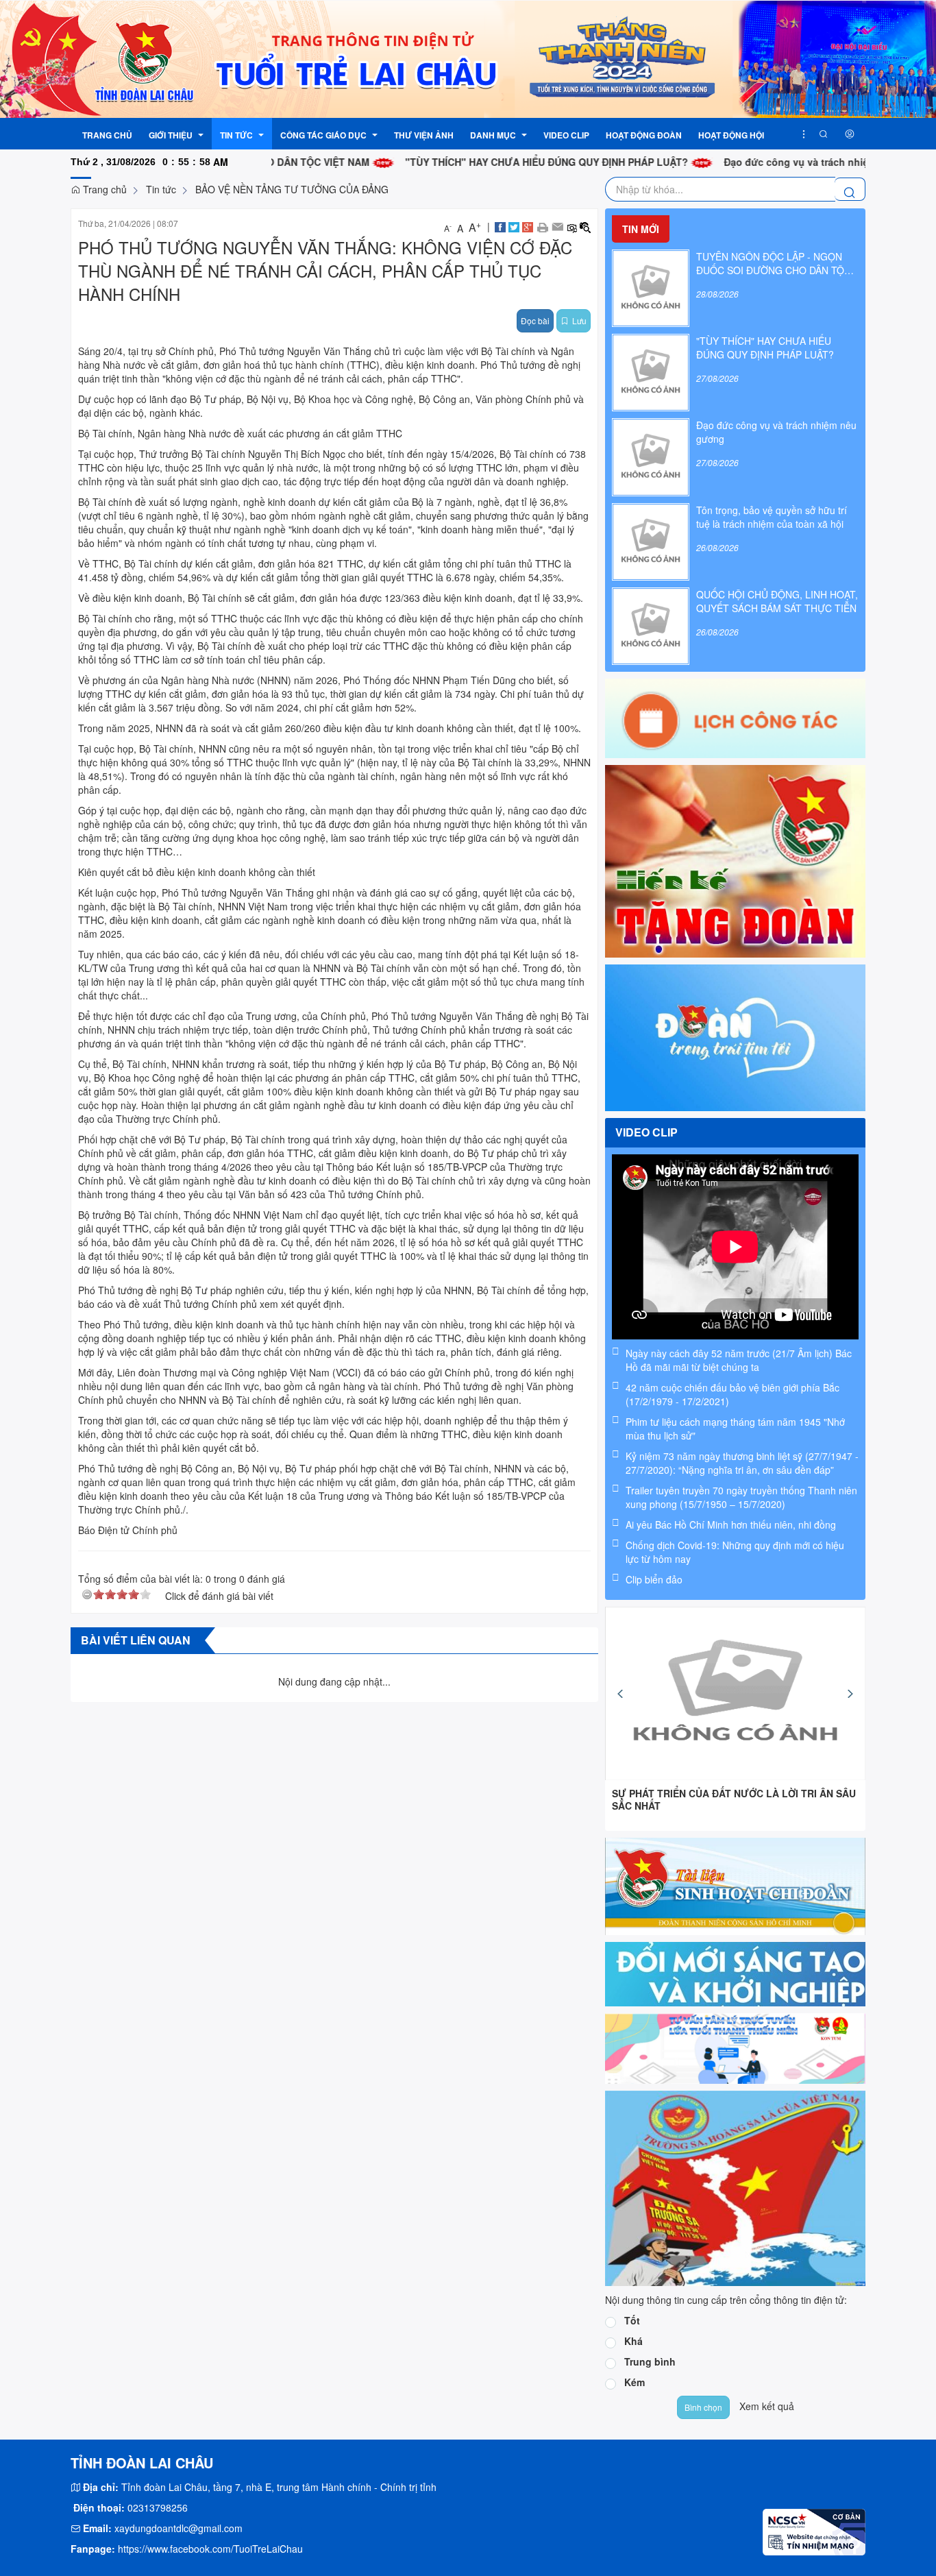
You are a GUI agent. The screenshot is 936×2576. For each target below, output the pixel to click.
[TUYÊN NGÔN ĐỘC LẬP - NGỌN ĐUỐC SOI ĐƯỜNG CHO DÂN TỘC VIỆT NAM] (651, 287)
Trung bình (650, 2361)
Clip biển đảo (654, 1579)
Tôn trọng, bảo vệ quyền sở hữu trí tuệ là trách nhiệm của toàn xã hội (772, 517)
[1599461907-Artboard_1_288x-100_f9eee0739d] (735, 2047)
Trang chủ (103, 189)
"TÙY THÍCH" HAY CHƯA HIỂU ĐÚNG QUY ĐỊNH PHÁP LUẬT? (473, 162)
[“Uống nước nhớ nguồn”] (735, 1693)
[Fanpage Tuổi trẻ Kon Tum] (735, 1036)
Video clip (646, 1132)
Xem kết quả (767, 2406)
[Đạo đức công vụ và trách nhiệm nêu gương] (651, 456)
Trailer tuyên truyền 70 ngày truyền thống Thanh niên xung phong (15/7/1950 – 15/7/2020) (741, 1497)
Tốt (632, 2320)
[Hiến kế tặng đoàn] (735, 860)
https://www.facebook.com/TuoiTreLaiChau (210, 2549)
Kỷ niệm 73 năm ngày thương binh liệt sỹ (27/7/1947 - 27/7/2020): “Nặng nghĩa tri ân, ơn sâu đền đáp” (742, 1463)
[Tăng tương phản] (585, 226)
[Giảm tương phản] (571, 226)
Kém (635, 2382)
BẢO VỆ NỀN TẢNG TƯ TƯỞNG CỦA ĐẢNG (292, 189)
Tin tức (161, 189)
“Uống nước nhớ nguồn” (671, 1793)
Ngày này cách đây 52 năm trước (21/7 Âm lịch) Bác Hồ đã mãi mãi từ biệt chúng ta (739, 1360)
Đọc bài (535, 320)
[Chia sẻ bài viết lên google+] (528, 226)
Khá (633, 2341)
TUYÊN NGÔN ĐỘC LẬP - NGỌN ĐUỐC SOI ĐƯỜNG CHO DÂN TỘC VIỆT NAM (774, 263)
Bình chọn (703, 2407)
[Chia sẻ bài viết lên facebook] (500, 226)
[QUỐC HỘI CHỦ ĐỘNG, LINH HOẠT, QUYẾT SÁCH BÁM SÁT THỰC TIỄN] (651, 624)
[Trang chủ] (468, 58)
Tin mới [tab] (641, 229)
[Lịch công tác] (735, 717)
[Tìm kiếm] (824, 134)
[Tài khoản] (850, 134)
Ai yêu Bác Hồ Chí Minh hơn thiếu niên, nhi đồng (731, 1524)
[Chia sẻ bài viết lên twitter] (514, 226)
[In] (542, 226)
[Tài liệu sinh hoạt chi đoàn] (735, 1885)
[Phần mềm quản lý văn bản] (735, 1973)
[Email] (557, 226)
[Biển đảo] (735, 2187)
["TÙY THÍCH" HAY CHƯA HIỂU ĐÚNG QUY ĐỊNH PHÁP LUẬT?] (651, 371)
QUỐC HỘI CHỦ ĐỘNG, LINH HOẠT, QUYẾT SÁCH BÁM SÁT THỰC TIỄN (777, 601)
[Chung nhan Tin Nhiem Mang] (814, 2531)
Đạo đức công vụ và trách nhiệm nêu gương (754, 162)
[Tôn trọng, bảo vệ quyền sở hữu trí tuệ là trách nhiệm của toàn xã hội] (651, 540)
